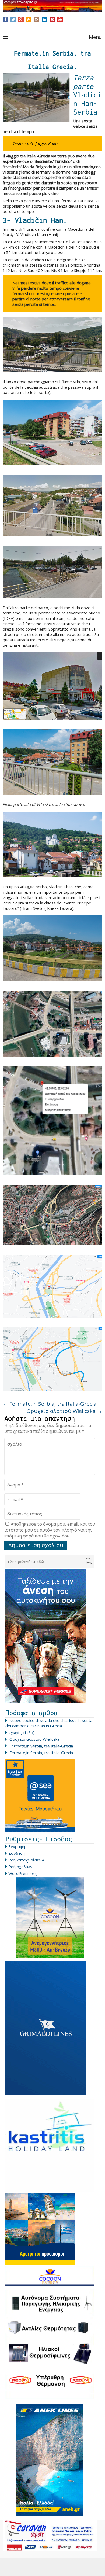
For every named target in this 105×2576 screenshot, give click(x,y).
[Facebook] (6, 19)
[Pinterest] (52, 19)
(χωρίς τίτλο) (22, 1732)
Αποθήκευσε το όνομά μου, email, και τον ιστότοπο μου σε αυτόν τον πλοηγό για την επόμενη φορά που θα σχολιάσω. (50, 1530)
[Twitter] (13, 19)
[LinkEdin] (45, 19)
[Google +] (21, 19)
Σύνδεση (17, 1853)
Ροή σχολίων (20, 1867)
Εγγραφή (17, 1846)
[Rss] (29, 19)
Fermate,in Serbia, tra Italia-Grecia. (50, 1404)
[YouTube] (60, 19)
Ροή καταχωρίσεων (26, 1860)
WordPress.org (23, 1873)
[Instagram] (37, 19)
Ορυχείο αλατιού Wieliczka (64, 1411)
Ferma (42, 1746)
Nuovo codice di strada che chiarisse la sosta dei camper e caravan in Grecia (49, 1723)
